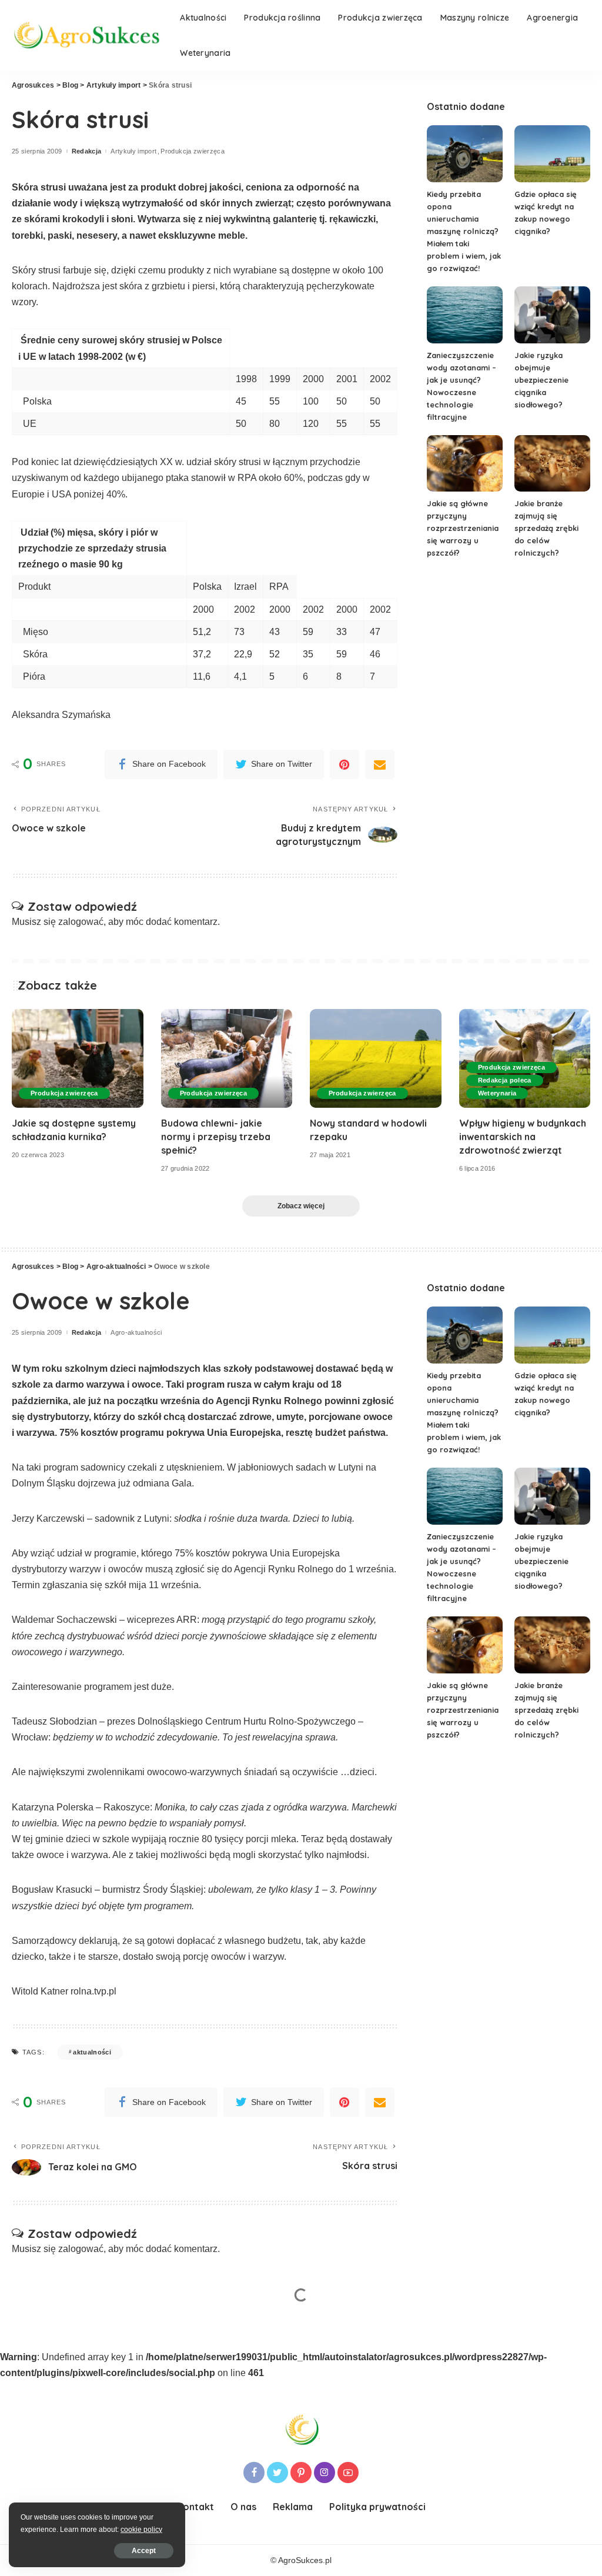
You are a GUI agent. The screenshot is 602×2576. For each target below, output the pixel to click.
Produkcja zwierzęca (193, 151)
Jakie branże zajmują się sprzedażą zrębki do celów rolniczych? (546, 528)
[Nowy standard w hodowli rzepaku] (376, 1058)
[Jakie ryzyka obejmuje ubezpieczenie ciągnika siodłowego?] (552, 315)
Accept (144, 2551)
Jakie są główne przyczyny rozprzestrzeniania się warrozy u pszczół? (463, 528)
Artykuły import (133, 151)
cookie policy (141, 2530)
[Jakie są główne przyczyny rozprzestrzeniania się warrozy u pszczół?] (465, 464)
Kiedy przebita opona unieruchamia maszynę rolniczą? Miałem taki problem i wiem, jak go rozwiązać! (464, 231)
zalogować (81, 922)
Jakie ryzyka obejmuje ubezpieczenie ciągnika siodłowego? (541, 380)
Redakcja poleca (505, 1080)
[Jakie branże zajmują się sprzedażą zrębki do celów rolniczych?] (552, 464)
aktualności (92, 2052)
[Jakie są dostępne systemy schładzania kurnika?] (78, 1058)
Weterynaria (497, 1093)
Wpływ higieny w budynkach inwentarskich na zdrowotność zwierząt (523, 1137)
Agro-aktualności (136, 1333)
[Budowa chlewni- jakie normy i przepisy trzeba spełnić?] (227, 1058)
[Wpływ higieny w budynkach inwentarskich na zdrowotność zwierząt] (525, 1058)
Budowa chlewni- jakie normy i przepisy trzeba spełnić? (216, 1137)
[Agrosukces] (87, 35)
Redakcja (87, 151)
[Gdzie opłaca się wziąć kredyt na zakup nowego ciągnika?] (552, 154)
